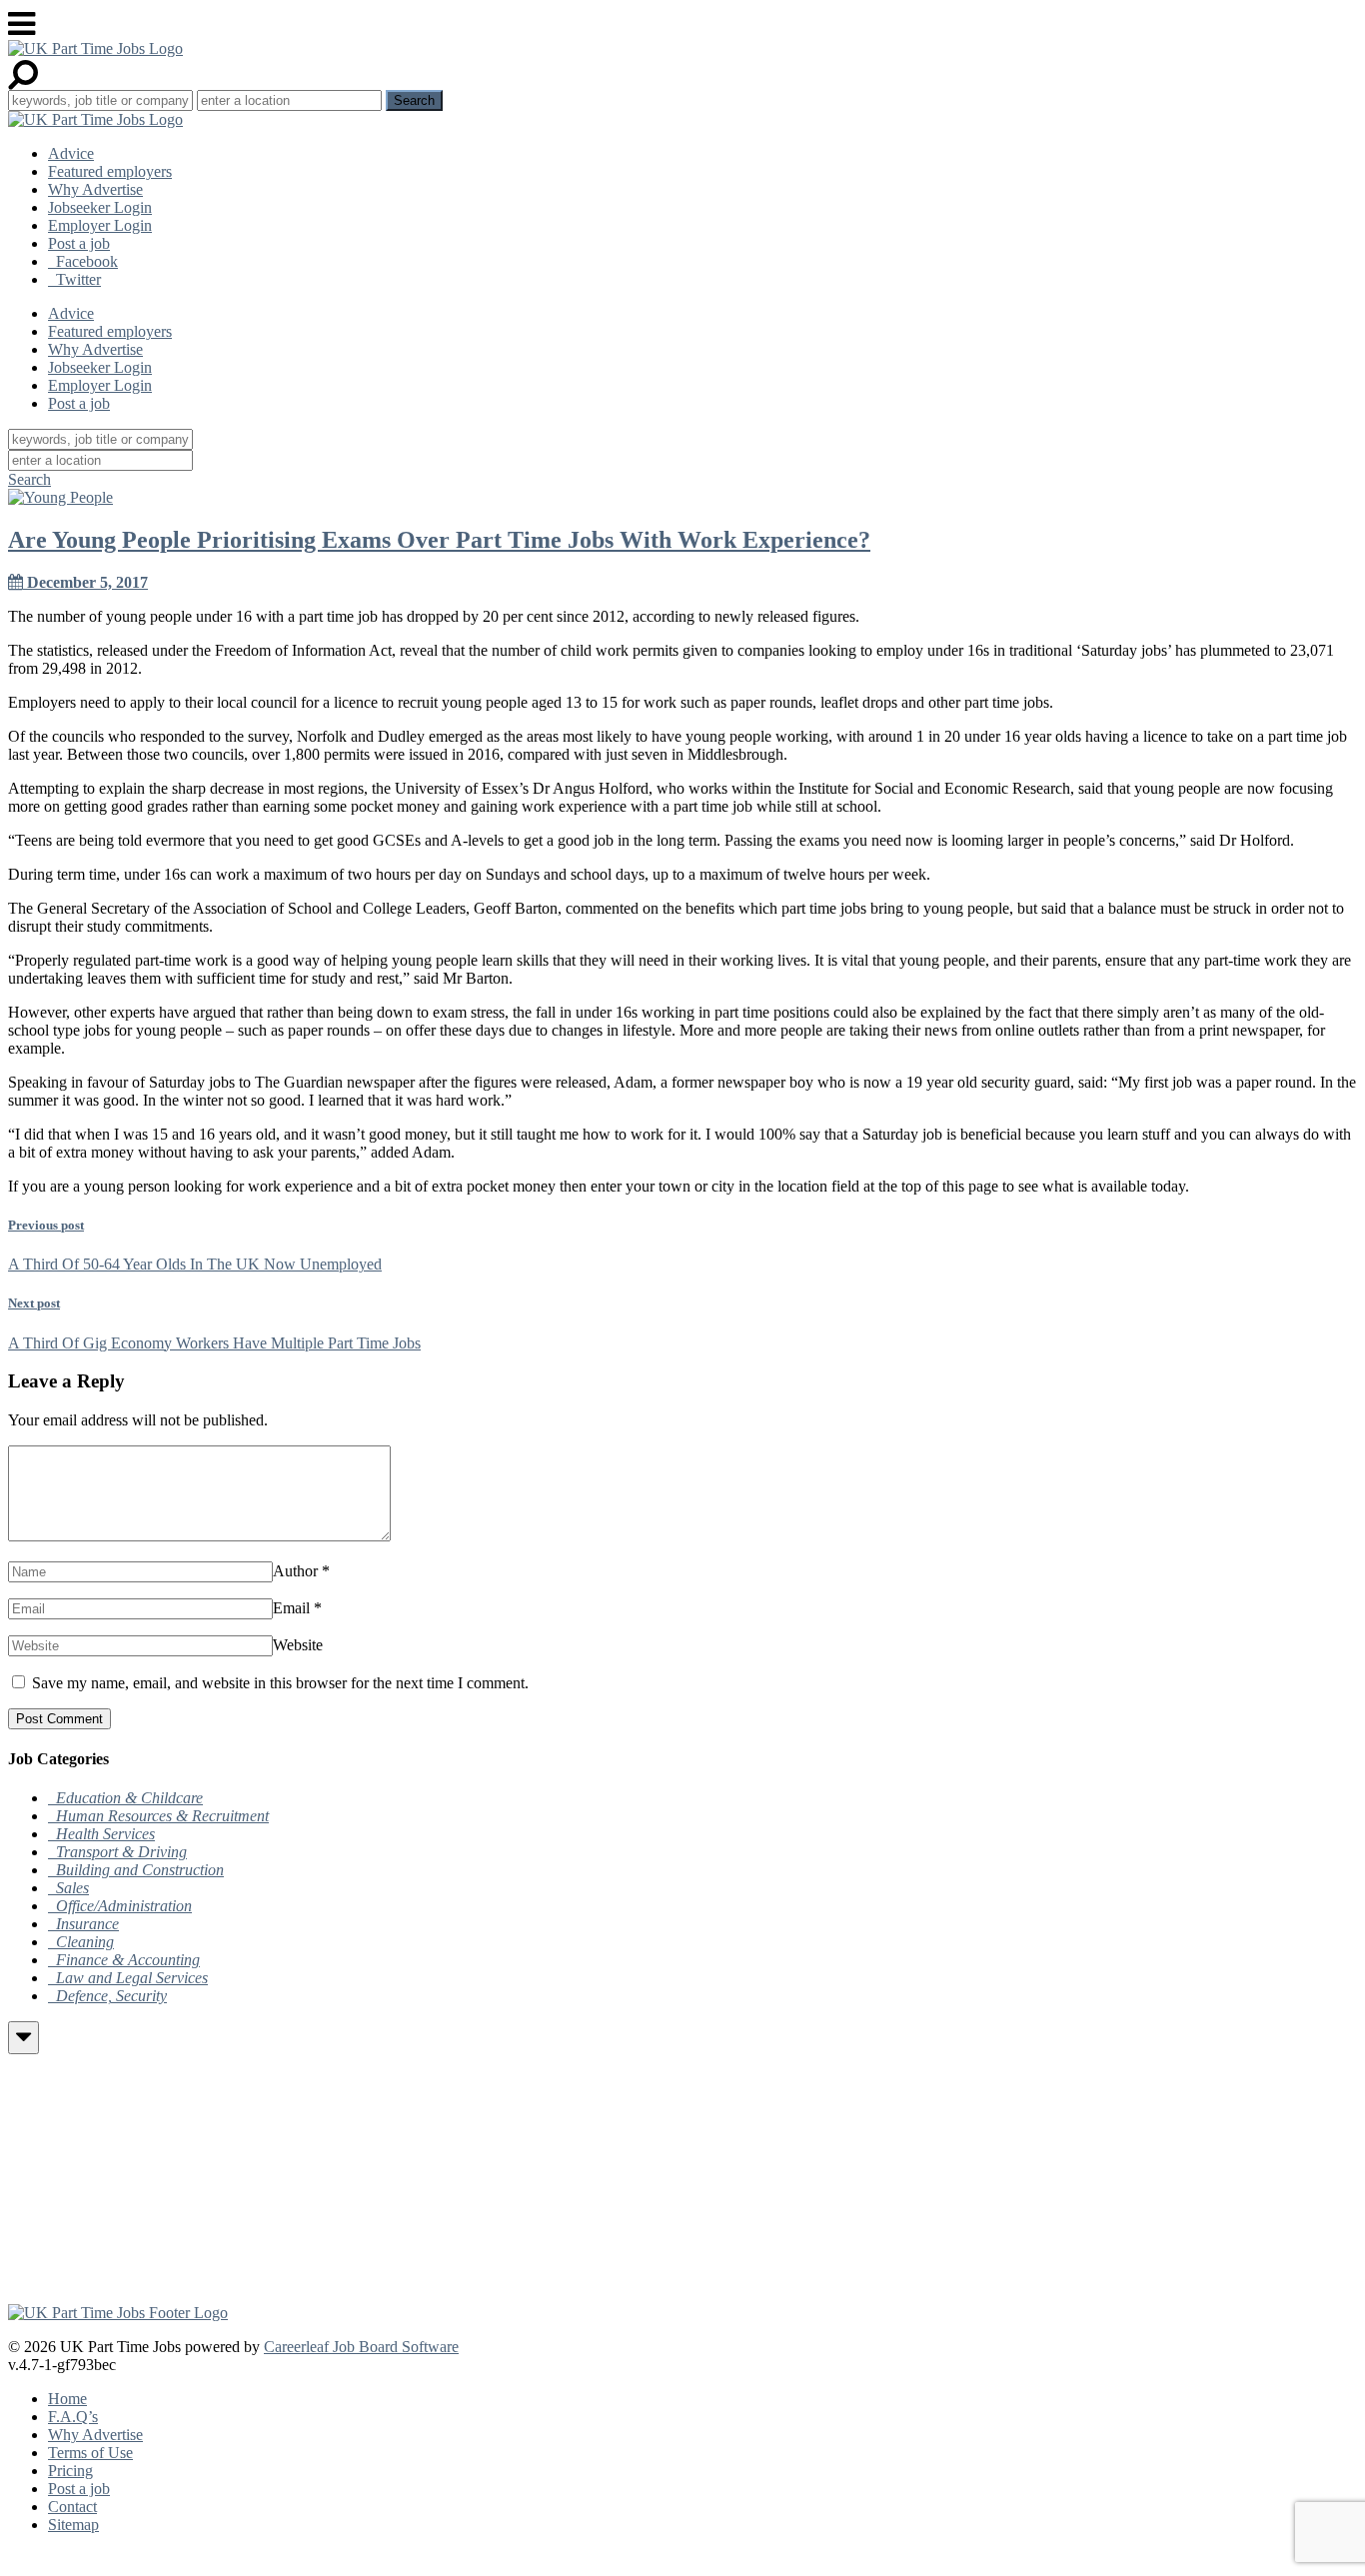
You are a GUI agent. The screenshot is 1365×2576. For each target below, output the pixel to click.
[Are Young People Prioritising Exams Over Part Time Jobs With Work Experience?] (60, 497)
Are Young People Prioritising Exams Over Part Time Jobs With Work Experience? (439, 540)
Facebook (83, 261)
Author (295, 1571)
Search (29, 479)
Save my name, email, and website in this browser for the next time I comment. (280, 1683)
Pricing (70, 2471)
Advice (71, 153)
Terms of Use (90, 2453)
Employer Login (100, 225)
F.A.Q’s (73, 2417)
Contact (72, 2507)
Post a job (79, 243)
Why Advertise (95, 189)
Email (291, 1608)
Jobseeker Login (100, 207)
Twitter (74, 279)
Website (298, 1645)
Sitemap (73, 2525)
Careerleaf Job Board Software (361, 2347)
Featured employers (110, 171)
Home (67, 2399)
